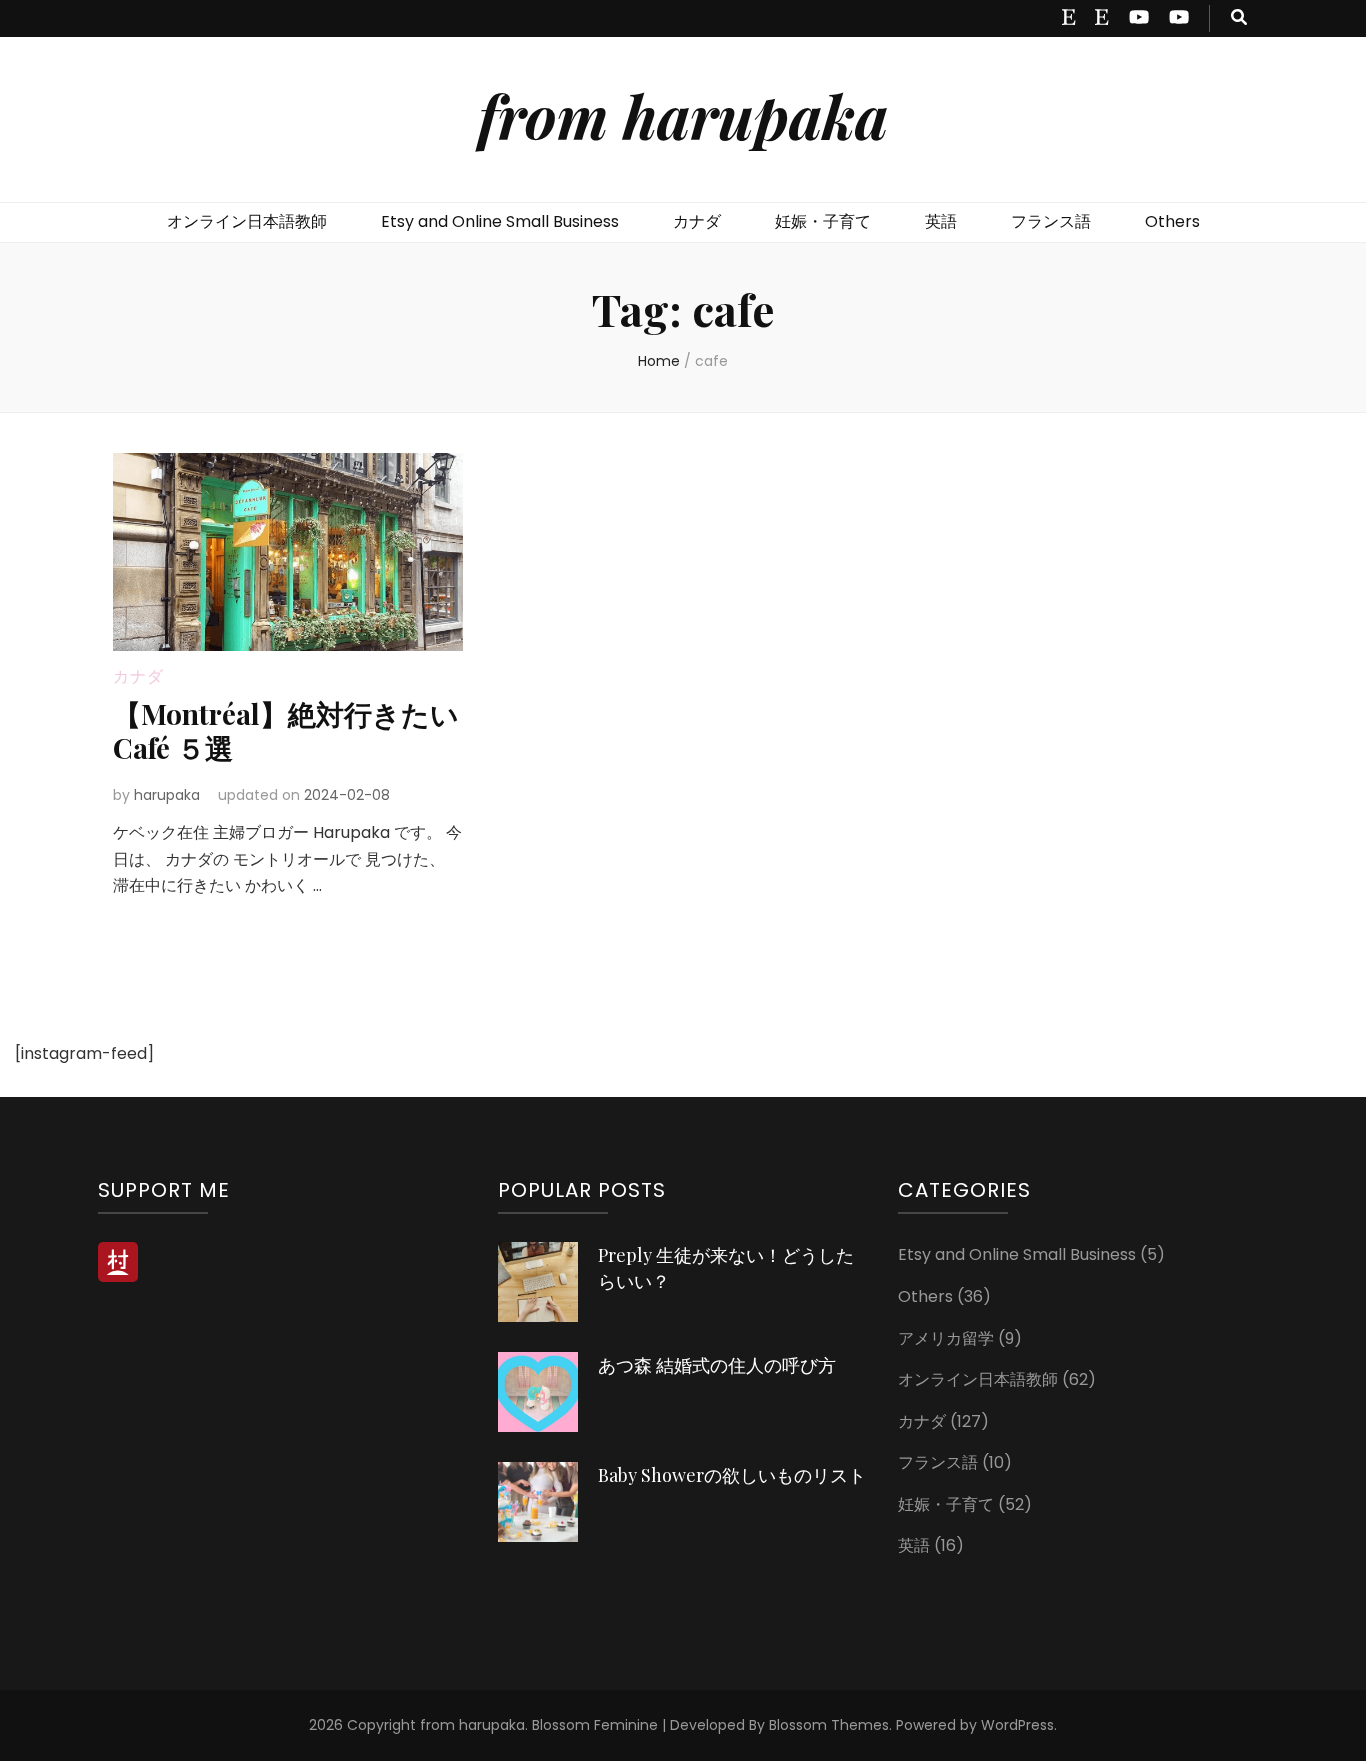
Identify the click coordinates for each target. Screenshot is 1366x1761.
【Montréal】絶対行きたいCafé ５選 (286, 730)
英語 (941, 221)
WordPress (1017, 1725)
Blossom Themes (829, 1725)
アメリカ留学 (946, 1338)
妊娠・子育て (823, 221)
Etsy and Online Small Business (500, 221)
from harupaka (683, 115)
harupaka (167, 795)
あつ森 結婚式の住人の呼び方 (717, 1365)
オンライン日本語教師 (247, 221)
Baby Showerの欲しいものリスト (732, 1475)
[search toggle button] (1239, 18)
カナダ (697, 221)
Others (1172, 221)
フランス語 (1051, 221)
